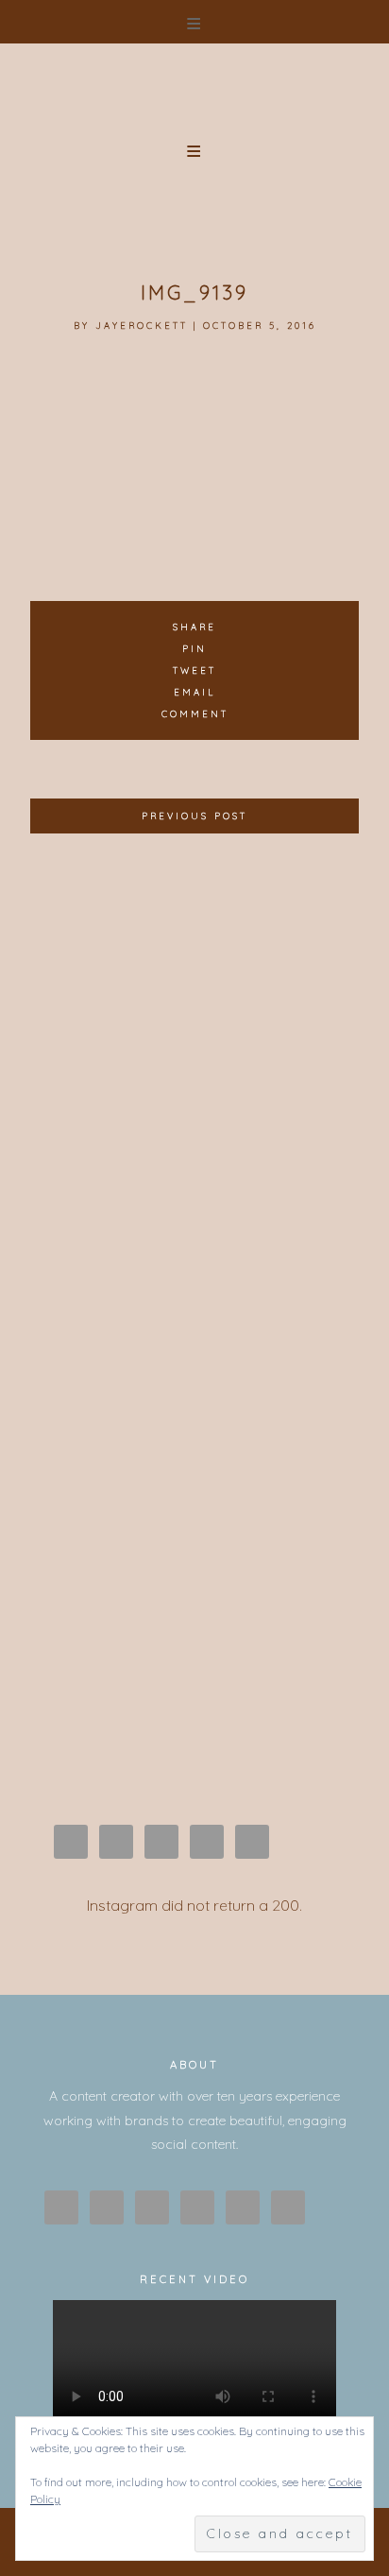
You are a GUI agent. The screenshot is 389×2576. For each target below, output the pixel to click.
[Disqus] (194, 1087)
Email (194, 692)
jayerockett (142, 325)
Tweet (194, 670)
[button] (194, 22)
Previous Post (194, 816)
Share (194, 627)
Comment (195, 713)
